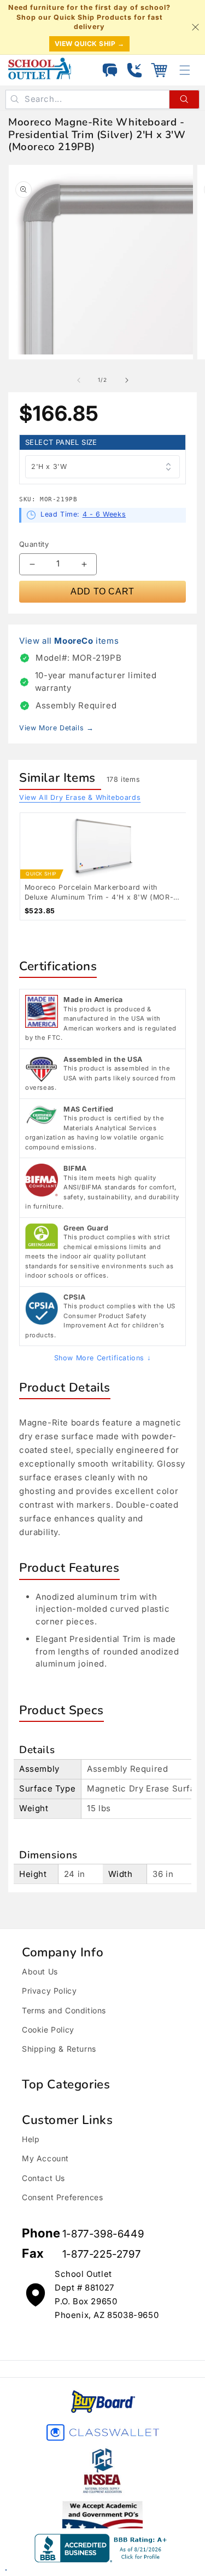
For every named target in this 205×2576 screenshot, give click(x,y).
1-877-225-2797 (101, 2254)
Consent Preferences (62, 2197)
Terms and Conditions (64, 2010)
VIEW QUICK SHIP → (90, 44)
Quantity (34, 544)
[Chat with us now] (110, 70)
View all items (69, 641)
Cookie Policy (48, 2030)
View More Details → (56, 728)
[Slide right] (127, 380)
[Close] (195, 27)
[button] (159, 70)
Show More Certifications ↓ (103, 1358)
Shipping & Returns (59, 2049)
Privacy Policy (49, 1991)
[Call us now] (134, 70)
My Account (45, 2158)
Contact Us (43, 2178)
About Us (40, 1971)
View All (80, 797)
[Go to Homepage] (40, 68)
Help (31, 2139)
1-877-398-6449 (103, 2234)
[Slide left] (79, 380)
